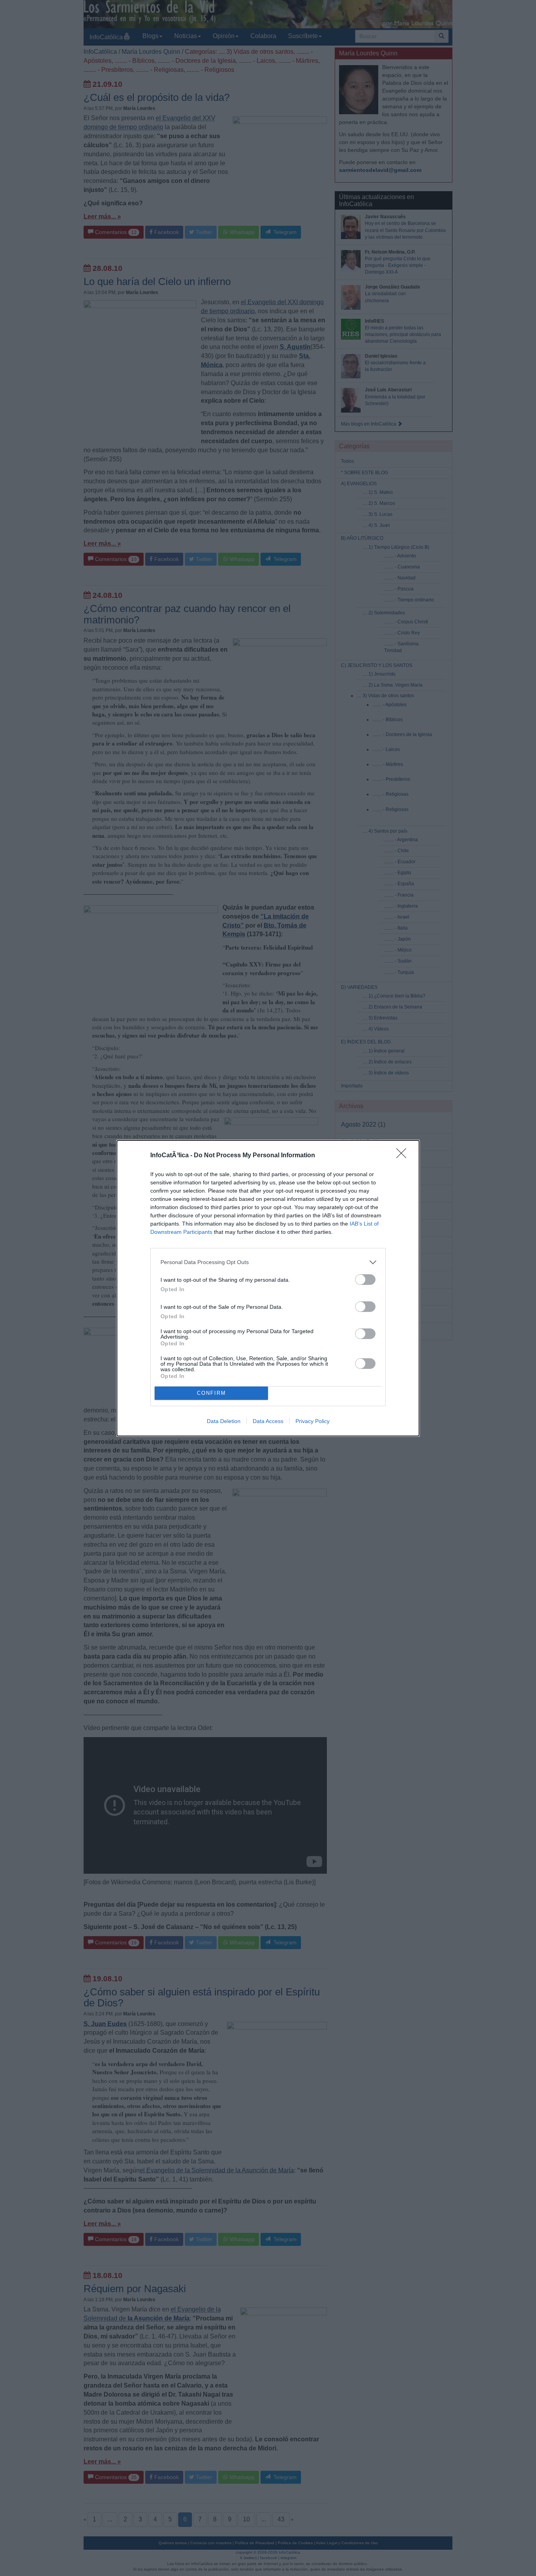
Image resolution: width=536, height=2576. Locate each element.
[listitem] (268, 1262)
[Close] (404, 1156)
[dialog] (268, 1288)
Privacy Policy (313, 1421)
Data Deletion (224, 1421)
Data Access (268, 1421)
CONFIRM (211, 1393)
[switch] (365, 1280)
